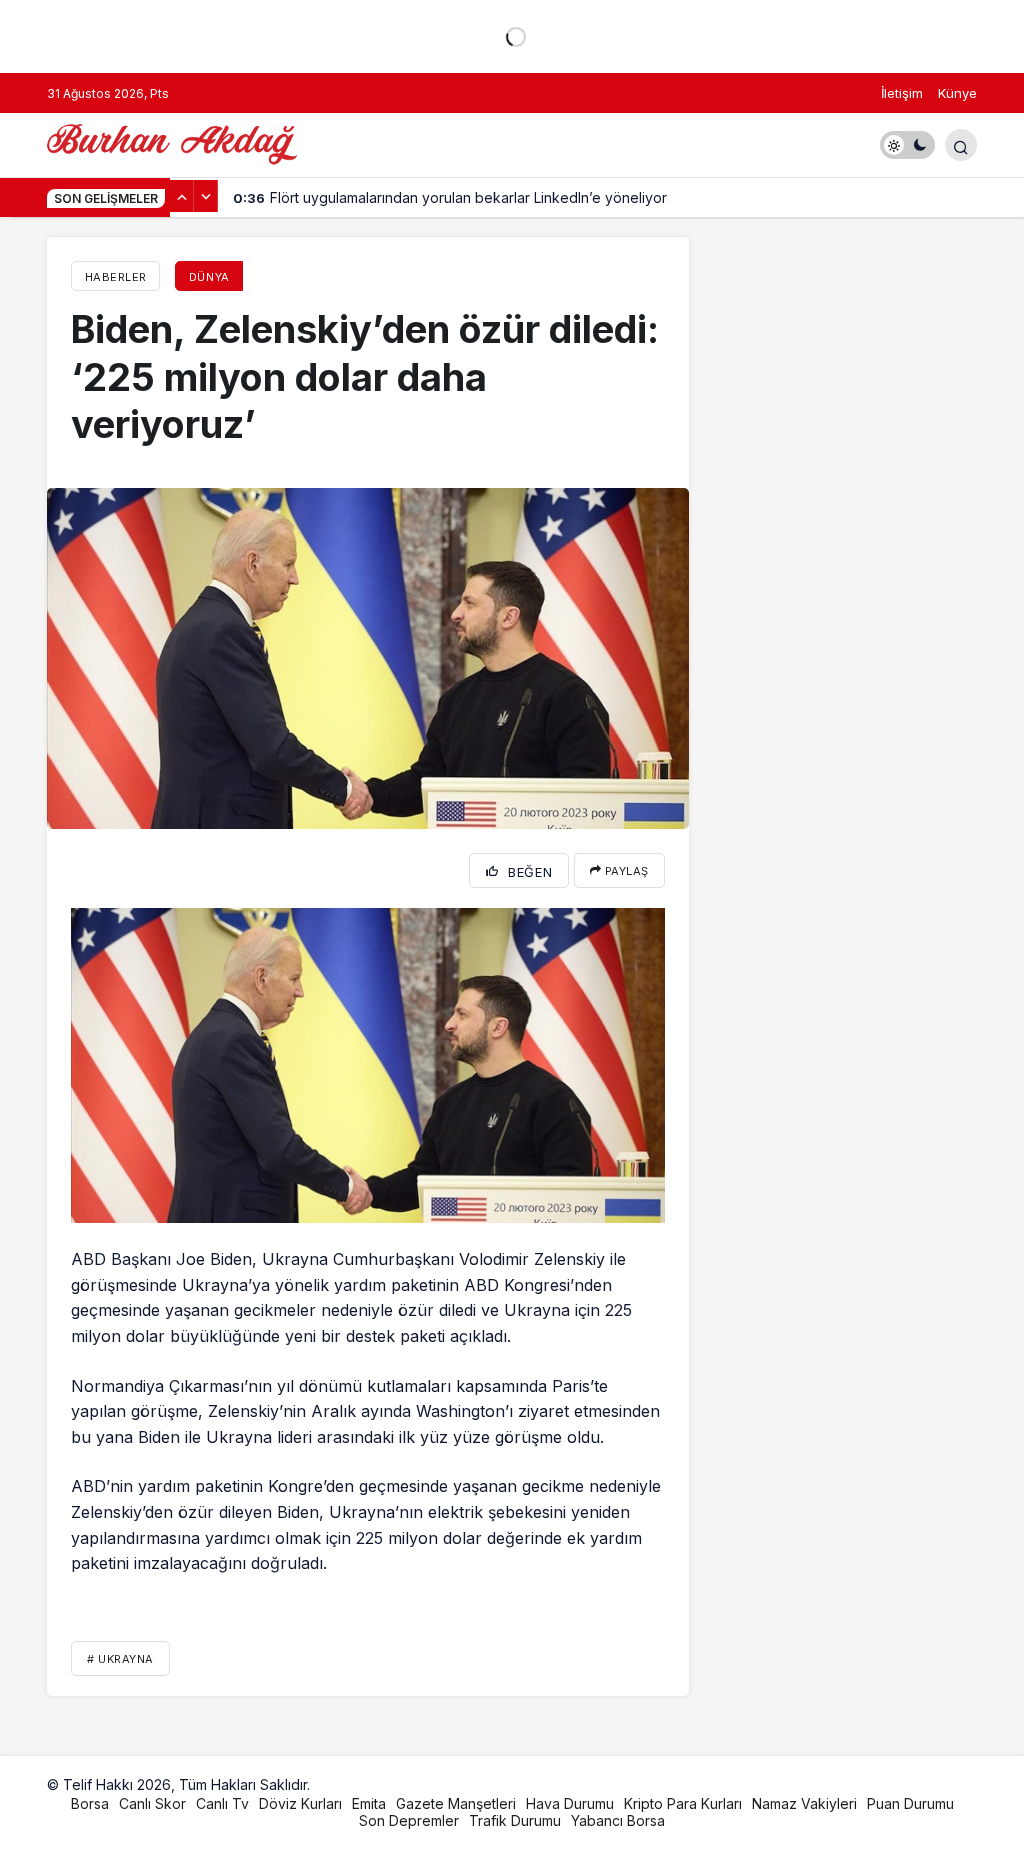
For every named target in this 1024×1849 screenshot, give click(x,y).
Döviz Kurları (300, 1803)
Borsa (90, 1803)
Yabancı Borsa (618, 1820)
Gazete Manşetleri (456, 1803)
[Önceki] (182, 196)
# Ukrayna (120, 1659)
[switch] (907, 145)
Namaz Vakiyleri (804, 1803)
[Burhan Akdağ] (172, 143)
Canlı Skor (152, 1803)
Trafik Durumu (515, 1820)
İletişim (902, 93)
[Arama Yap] (961, 145)
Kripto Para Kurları (683, 1803)
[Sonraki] (206, 196)
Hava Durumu (570, 1803)
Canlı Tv (222, 1803)
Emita (369, 1803)
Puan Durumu (910, 1803)
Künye (957, 93)
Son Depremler (409, 1820)
